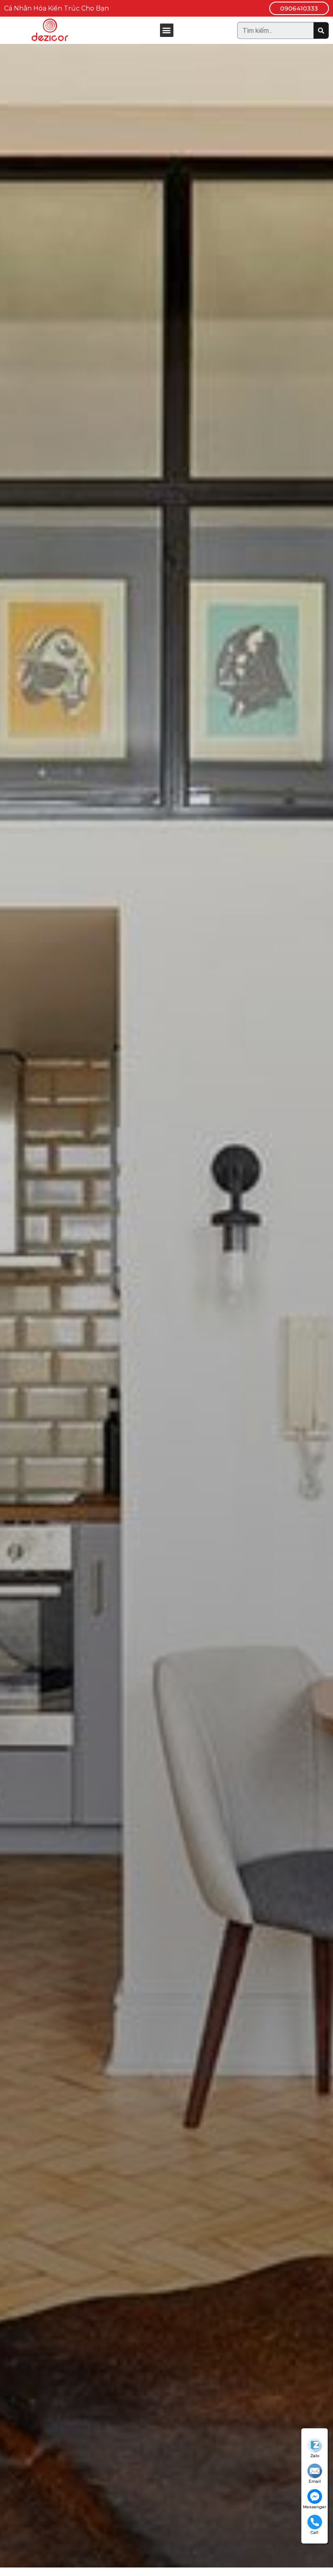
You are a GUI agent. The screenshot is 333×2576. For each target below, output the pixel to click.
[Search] (321, 30)
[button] (299, 8)
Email (315, 2481)
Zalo (315, 2456)
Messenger (315, 2507)
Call (315, 2532)
